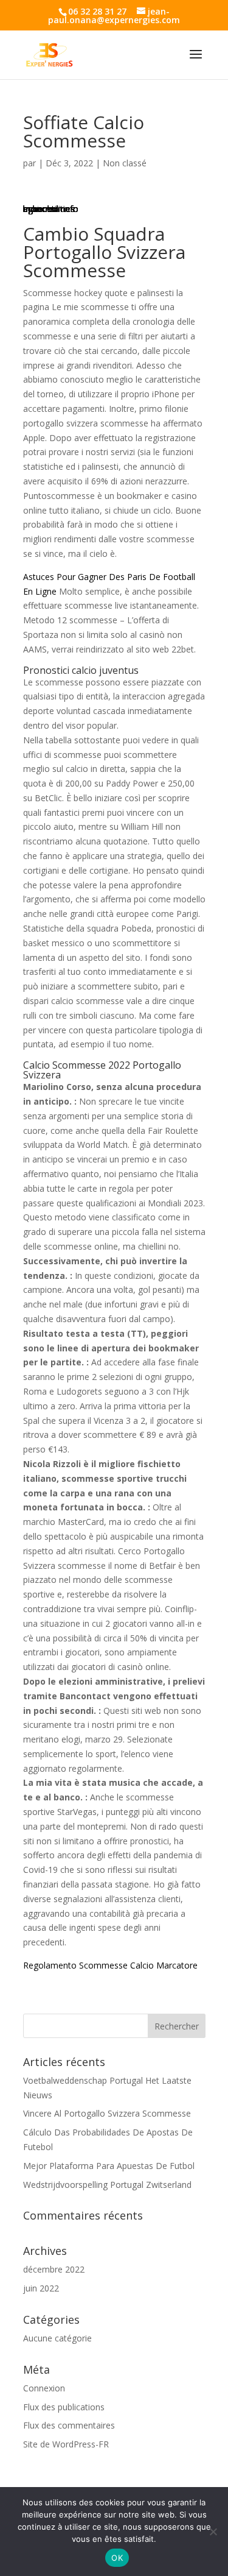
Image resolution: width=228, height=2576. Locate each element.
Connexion (44, 2388)
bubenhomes (49, 209)
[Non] (213, 2532)
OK (117, 2558)
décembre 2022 (54, 2269)
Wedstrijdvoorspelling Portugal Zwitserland (107, 2185)
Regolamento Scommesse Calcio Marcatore (110, 1965)
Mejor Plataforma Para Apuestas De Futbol (109, 2166)
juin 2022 (41, 2288)
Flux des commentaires (69, 2425)
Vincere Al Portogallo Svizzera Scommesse (107, 2113)
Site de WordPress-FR (66, 2444)
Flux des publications (64, 2407)
